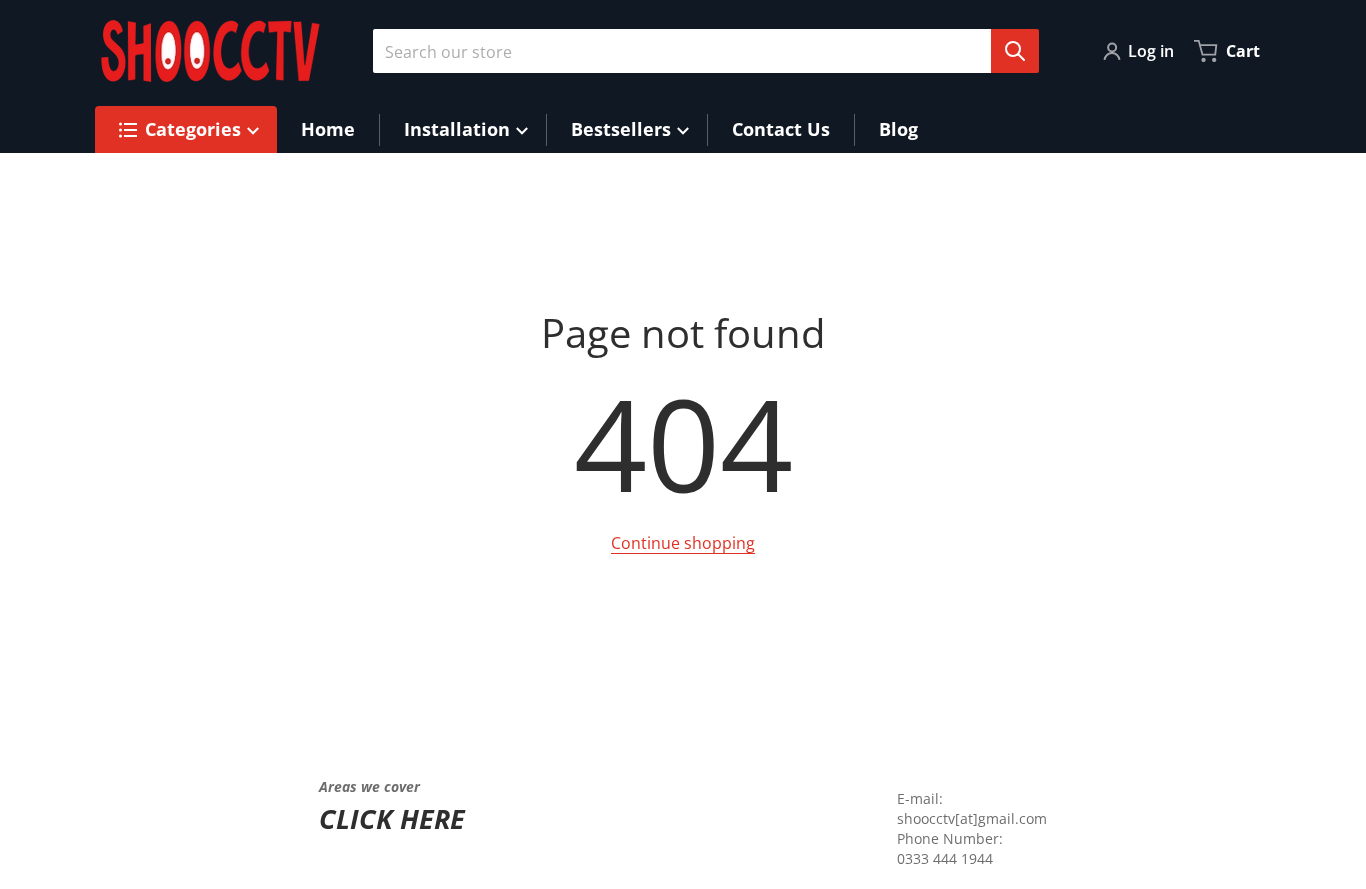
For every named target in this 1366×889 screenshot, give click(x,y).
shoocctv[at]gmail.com (972, 818)
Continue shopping (683, 543)
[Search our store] (1015, 51)
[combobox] (698, 51)
